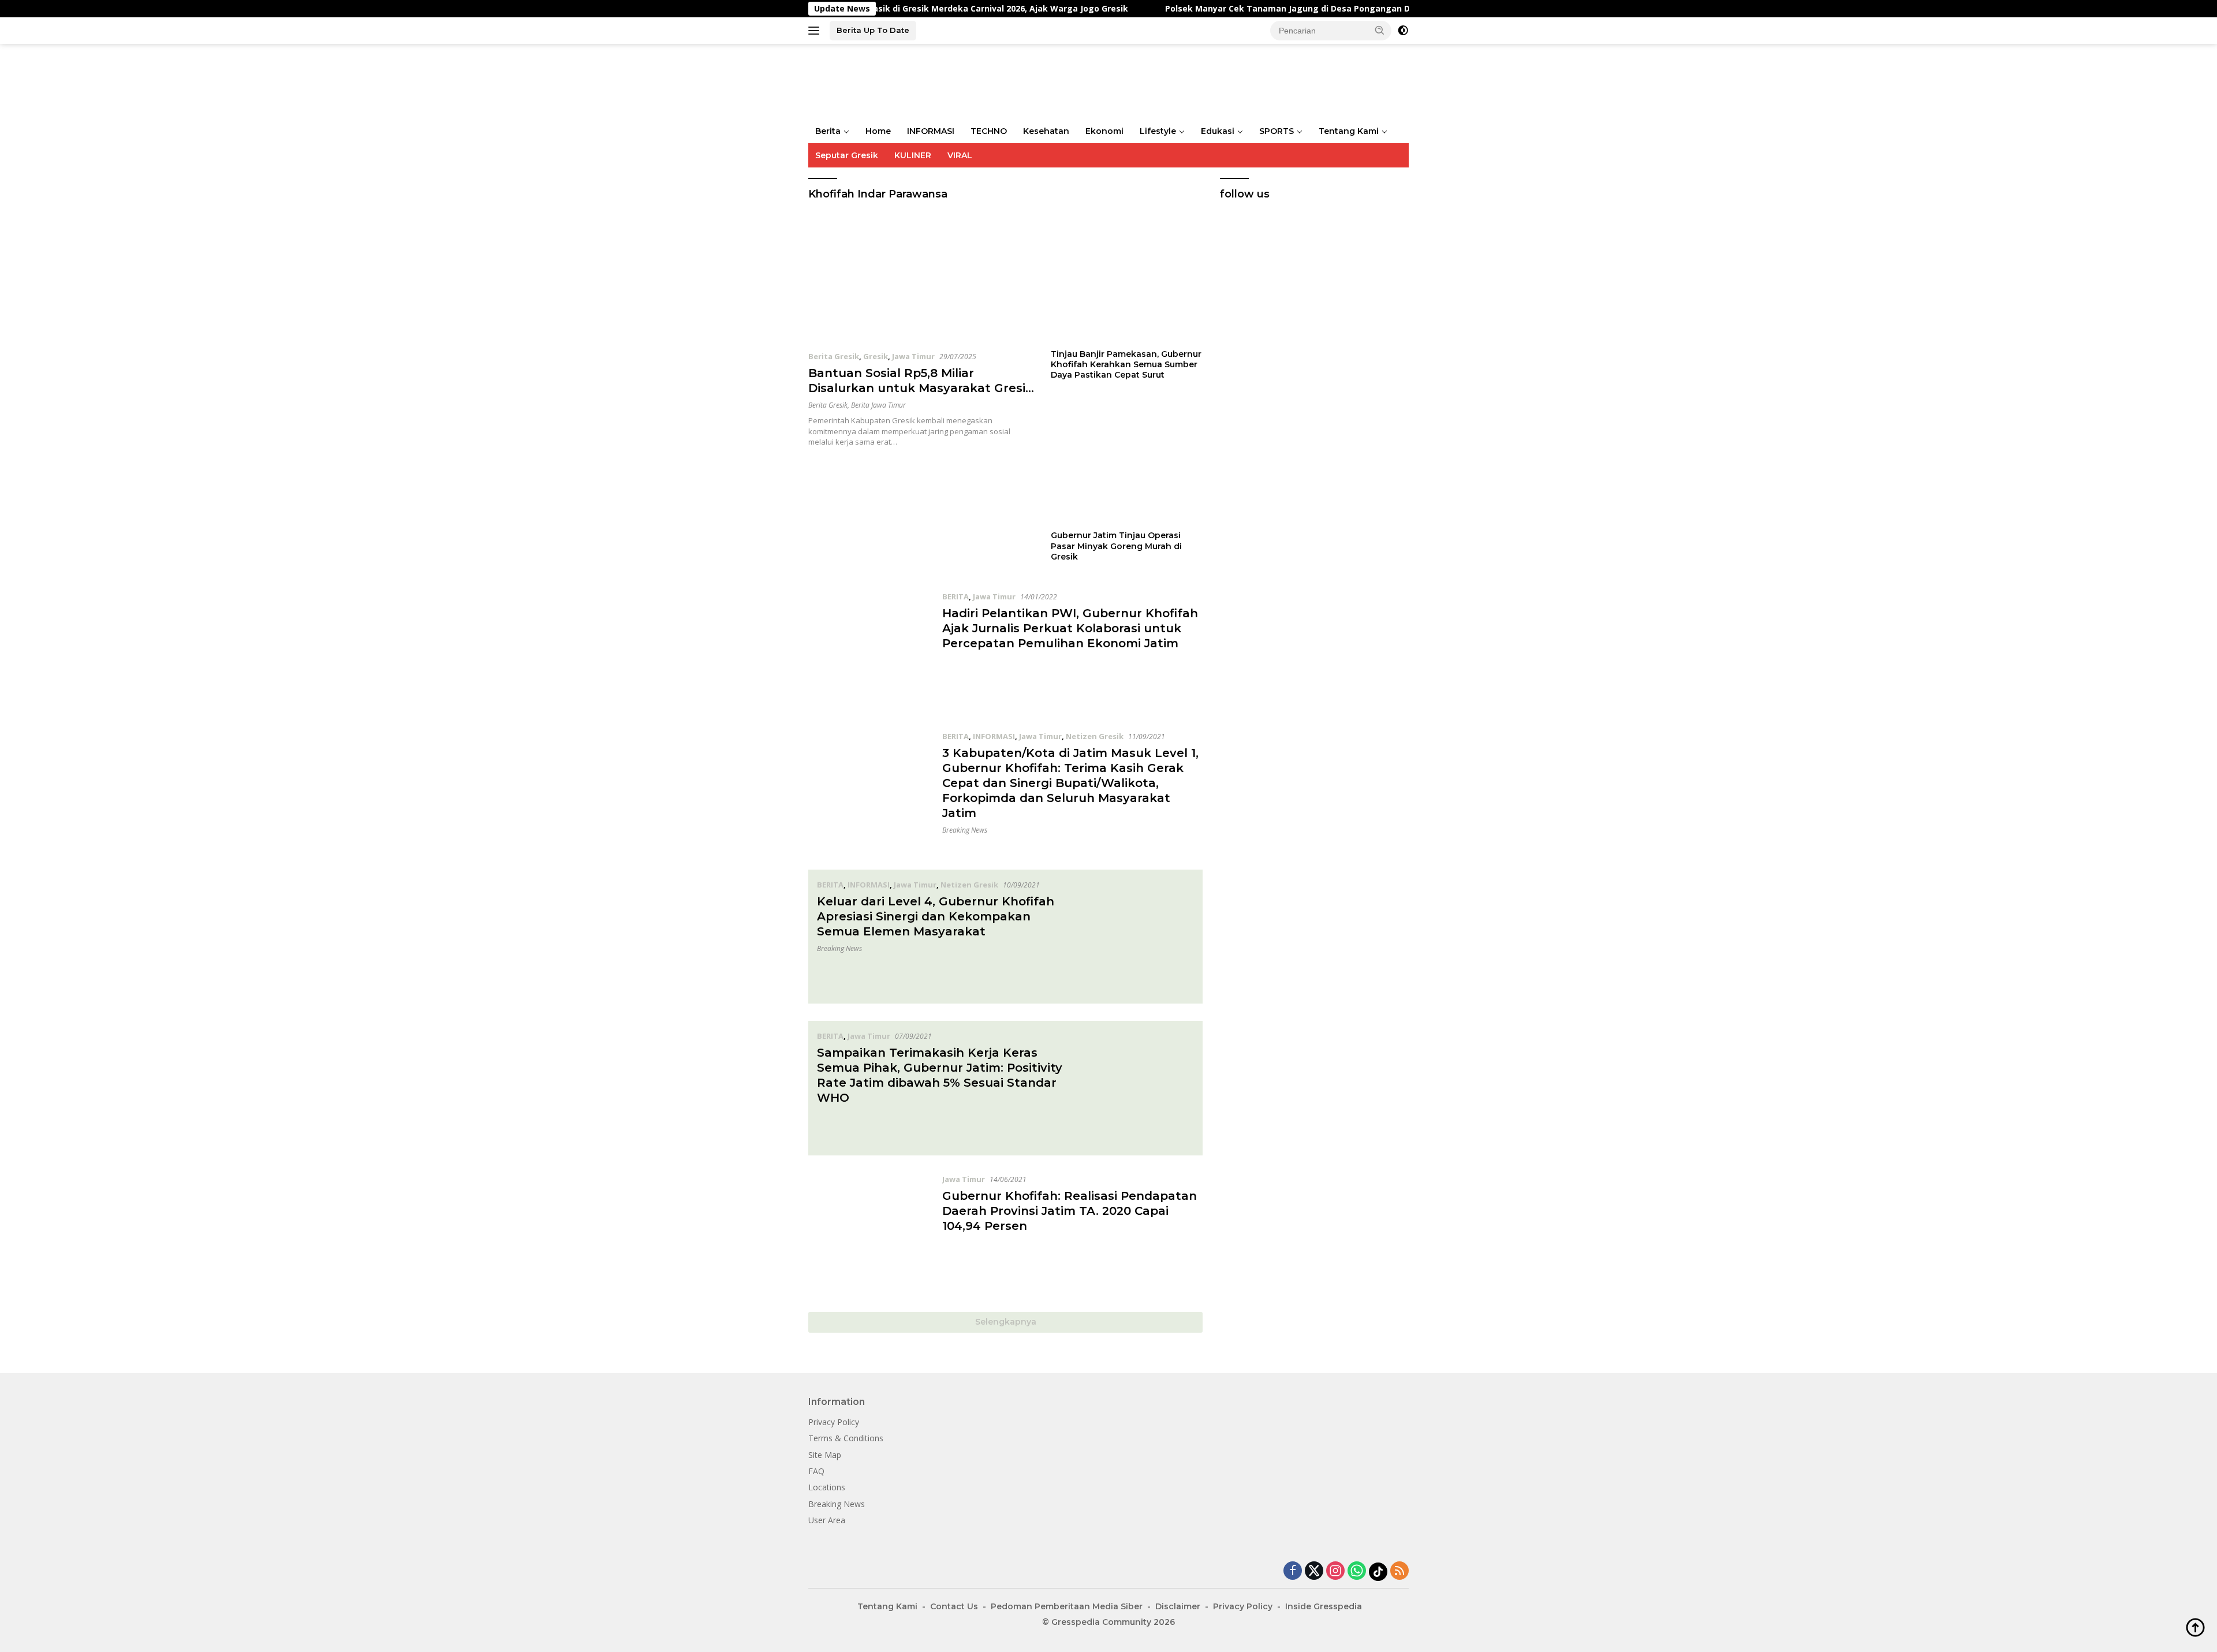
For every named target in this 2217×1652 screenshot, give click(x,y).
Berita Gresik (834, 356)
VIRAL (960, 155)
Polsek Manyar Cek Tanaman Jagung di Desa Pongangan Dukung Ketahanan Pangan (1255, 9)
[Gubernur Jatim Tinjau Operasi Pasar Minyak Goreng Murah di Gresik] (1127, 459)
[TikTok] (1378, 1572)
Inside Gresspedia (1324, 1606)
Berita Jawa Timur (878, 405)
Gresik (876, 356)
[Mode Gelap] (1403, 31)
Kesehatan (1046, 131)
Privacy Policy (834, 1422)
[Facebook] (1293, 1571)
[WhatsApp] (1357, 1571)
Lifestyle (1158, 131)
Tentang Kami (1349, 131)
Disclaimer (1178, 1606)
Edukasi (1218, 131)
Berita (828, 131)
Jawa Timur (913, 356)
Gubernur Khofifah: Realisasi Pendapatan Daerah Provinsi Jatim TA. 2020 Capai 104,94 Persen (1070, 1211)
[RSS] (1399, 1571)
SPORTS (1277, 131)
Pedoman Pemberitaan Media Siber (1067, 1606)
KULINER (913, 155)
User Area (827, 1520)
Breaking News (837, 1504)
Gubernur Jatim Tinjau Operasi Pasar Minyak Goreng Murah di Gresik (1116, 546)
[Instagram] (1335, 1571)
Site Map (825, 1455)
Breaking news (965, 830)
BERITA (956, 596)
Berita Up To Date (873, 30)
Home (878, 131)
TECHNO (989, 131)
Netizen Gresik (1095, 736)
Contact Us (954, 1606)
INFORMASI (931, 131)
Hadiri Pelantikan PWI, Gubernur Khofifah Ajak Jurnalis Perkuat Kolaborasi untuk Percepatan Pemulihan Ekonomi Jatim (1070, 628)
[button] (1380, 30)
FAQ (816, 1471)
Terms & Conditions (846, 1438)
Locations (827, 1487)
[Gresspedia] (924, 81)
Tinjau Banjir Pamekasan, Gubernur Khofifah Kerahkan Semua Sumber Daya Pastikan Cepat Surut (1126, 364)
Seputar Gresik (847, 155)
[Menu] (816, 31)
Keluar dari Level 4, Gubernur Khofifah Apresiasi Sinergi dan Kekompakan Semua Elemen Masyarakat (936, 916)
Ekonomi (1104, 131)
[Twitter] (1314, 1571)
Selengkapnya (1006, 1322)
